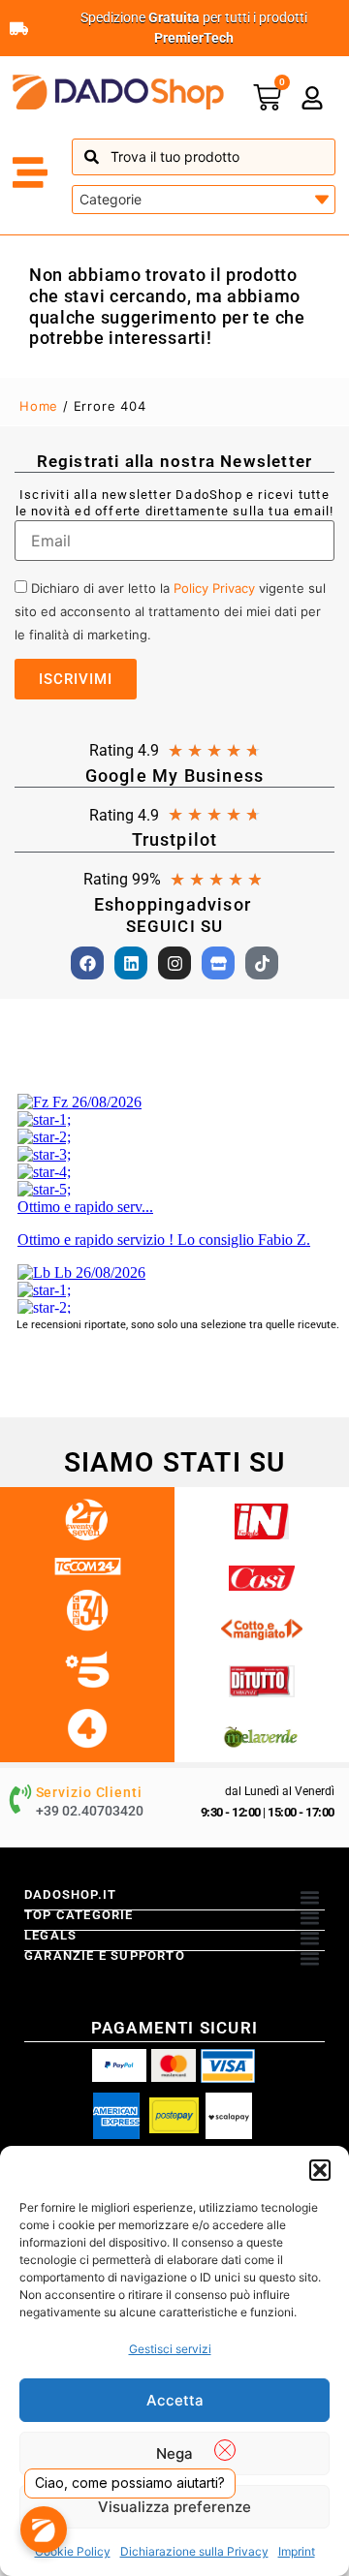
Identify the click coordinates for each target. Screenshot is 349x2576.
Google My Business (175, 776)
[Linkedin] (131, 963)
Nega (174, 2453)
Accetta (175, 2400)
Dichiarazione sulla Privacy (194, 2551)
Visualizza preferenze (174, 2507)
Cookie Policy (73, 2551)
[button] (320, 2170)
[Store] (218, 963)
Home (39, 406)
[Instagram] (174, 963)
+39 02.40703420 (90, 1811)
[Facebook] (87, 963)
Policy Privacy (214, 588)
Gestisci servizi (170, 2349)
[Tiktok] (262, 963)
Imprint (297, 2551)
